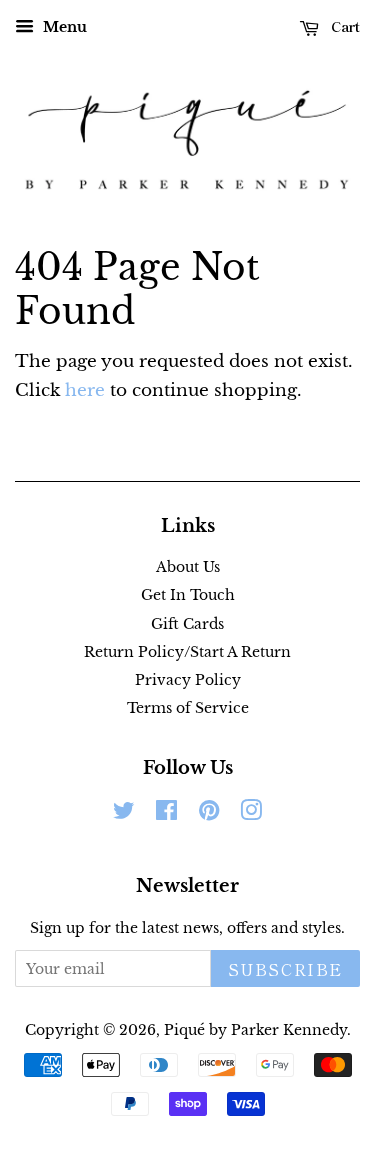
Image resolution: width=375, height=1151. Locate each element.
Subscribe (285, 969)
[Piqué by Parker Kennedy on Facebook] (166, 814)
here (85, 390)
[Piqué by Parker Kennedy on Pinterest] (209, 814)
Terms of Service (188, 708)
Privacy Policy (188, 680)
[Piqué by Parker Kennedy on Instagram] (251, 814)
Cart (343, 26)
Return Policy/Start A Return (187, 652)
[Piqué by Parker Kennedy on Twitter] (124, 814)
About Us (188, 567)
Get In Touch (188, 595)
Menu (63, 27)
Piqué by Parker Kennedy (255, 1030)
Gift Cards (187, 624)
